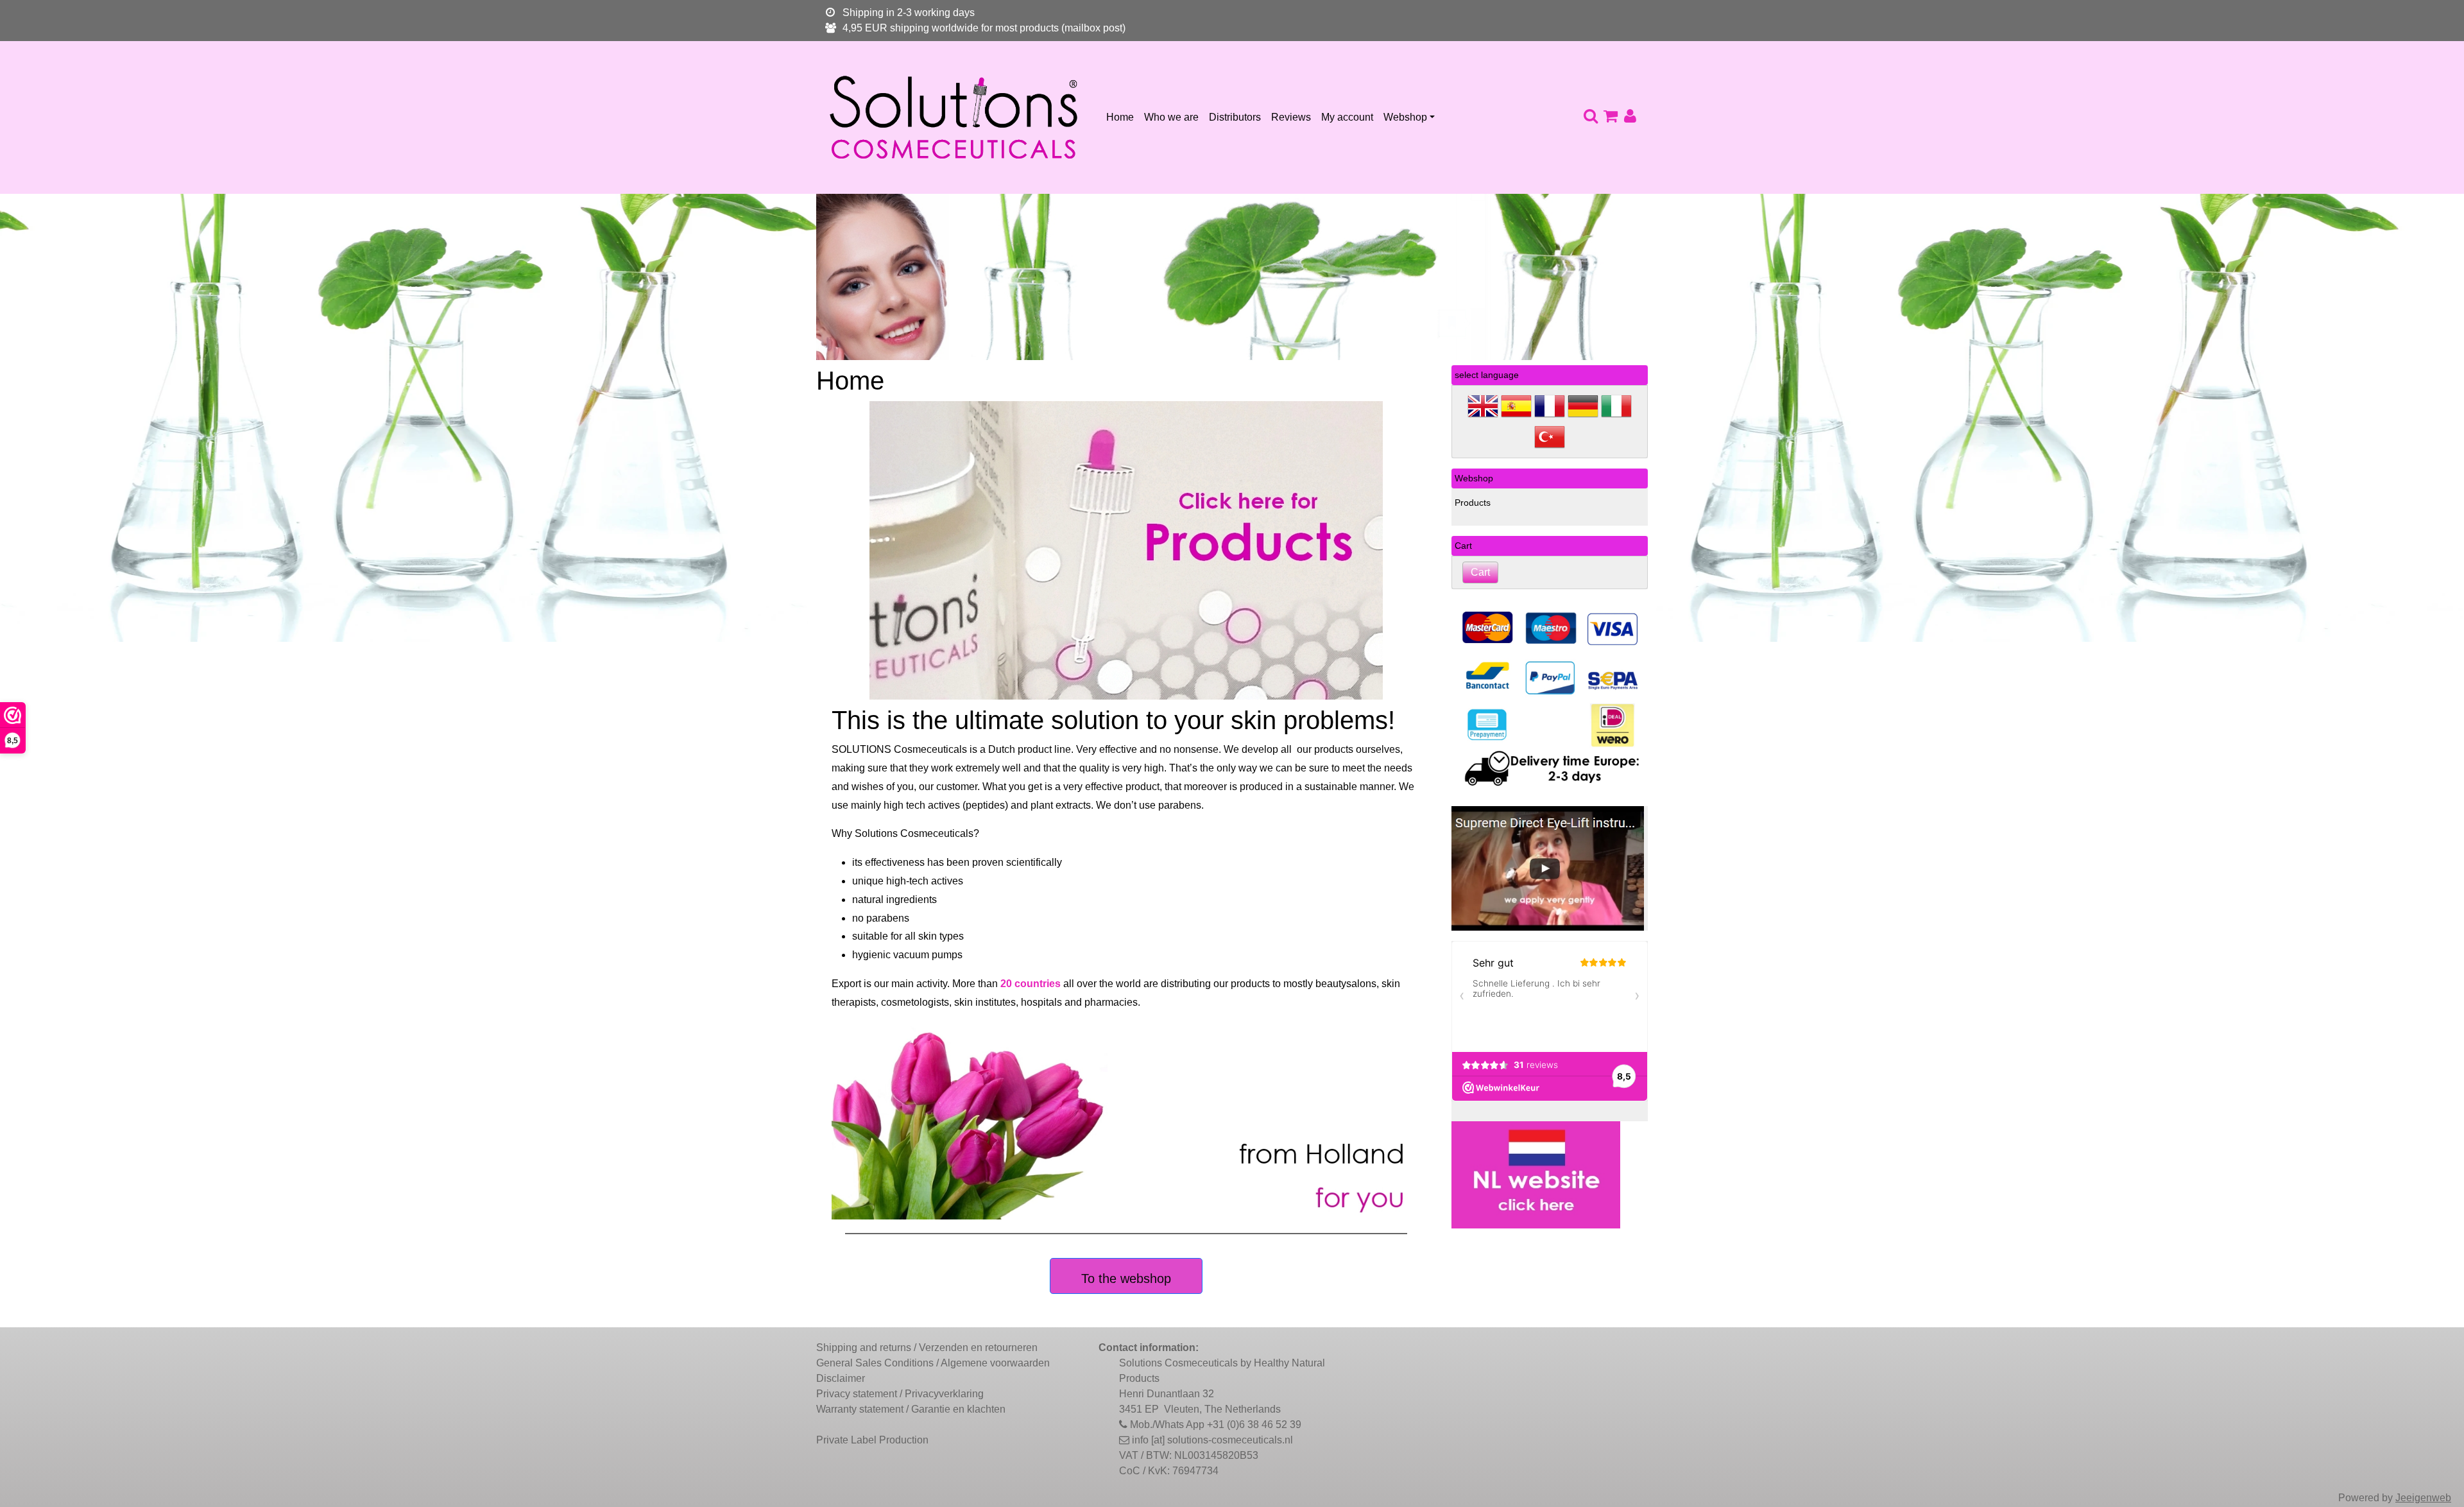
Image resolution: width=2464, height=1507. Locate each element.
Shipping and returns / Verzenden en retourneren (927, 1348)
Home (1120, 117)
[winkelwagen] (1610, 117)
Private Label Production (872, 1440)
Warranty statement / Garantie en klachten (911, 1409)
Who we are (1171, 117)
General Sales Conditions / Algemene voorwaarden (933, 1363)
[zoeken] (1590, 117)
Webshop (1405, 117)
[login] (1630, 117)
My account (1347, 117)
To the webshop (1126, 1279)
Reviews (1291, 117)
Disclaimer (841, 1378)
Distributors (1235, 117)
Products (1473, 503)
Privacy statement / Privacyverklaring (900, 1394)
